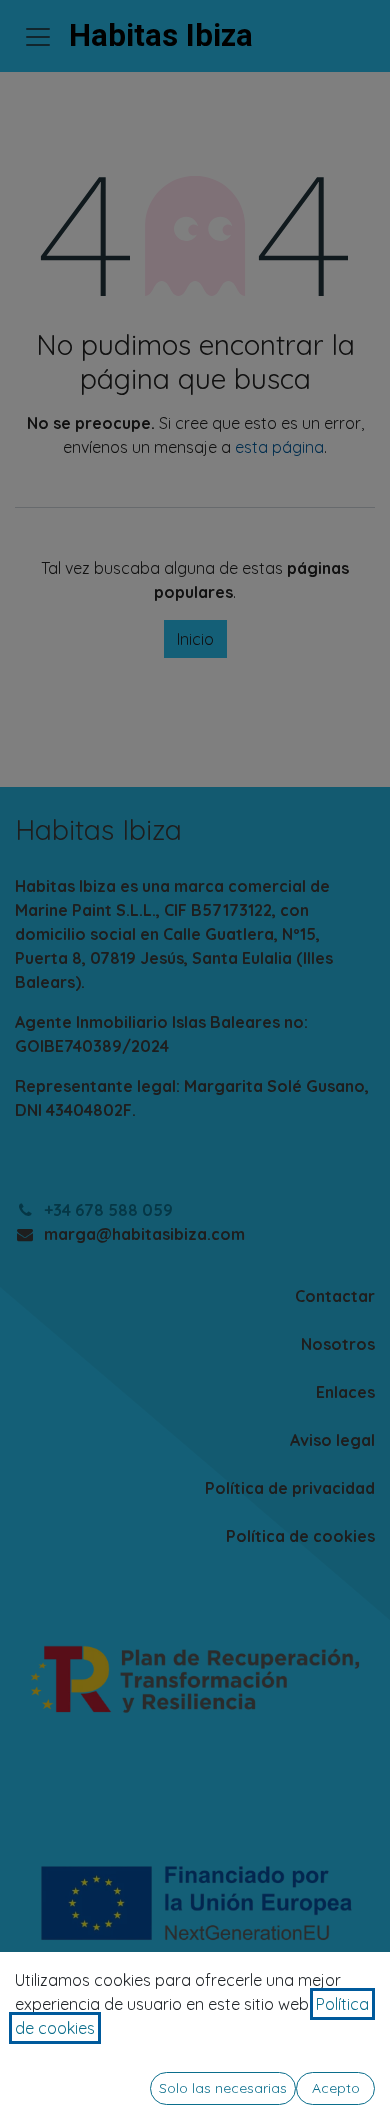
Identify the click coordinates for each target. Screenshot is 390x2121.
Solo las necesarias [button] (223, 2088)
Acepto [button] (336, 2088)
